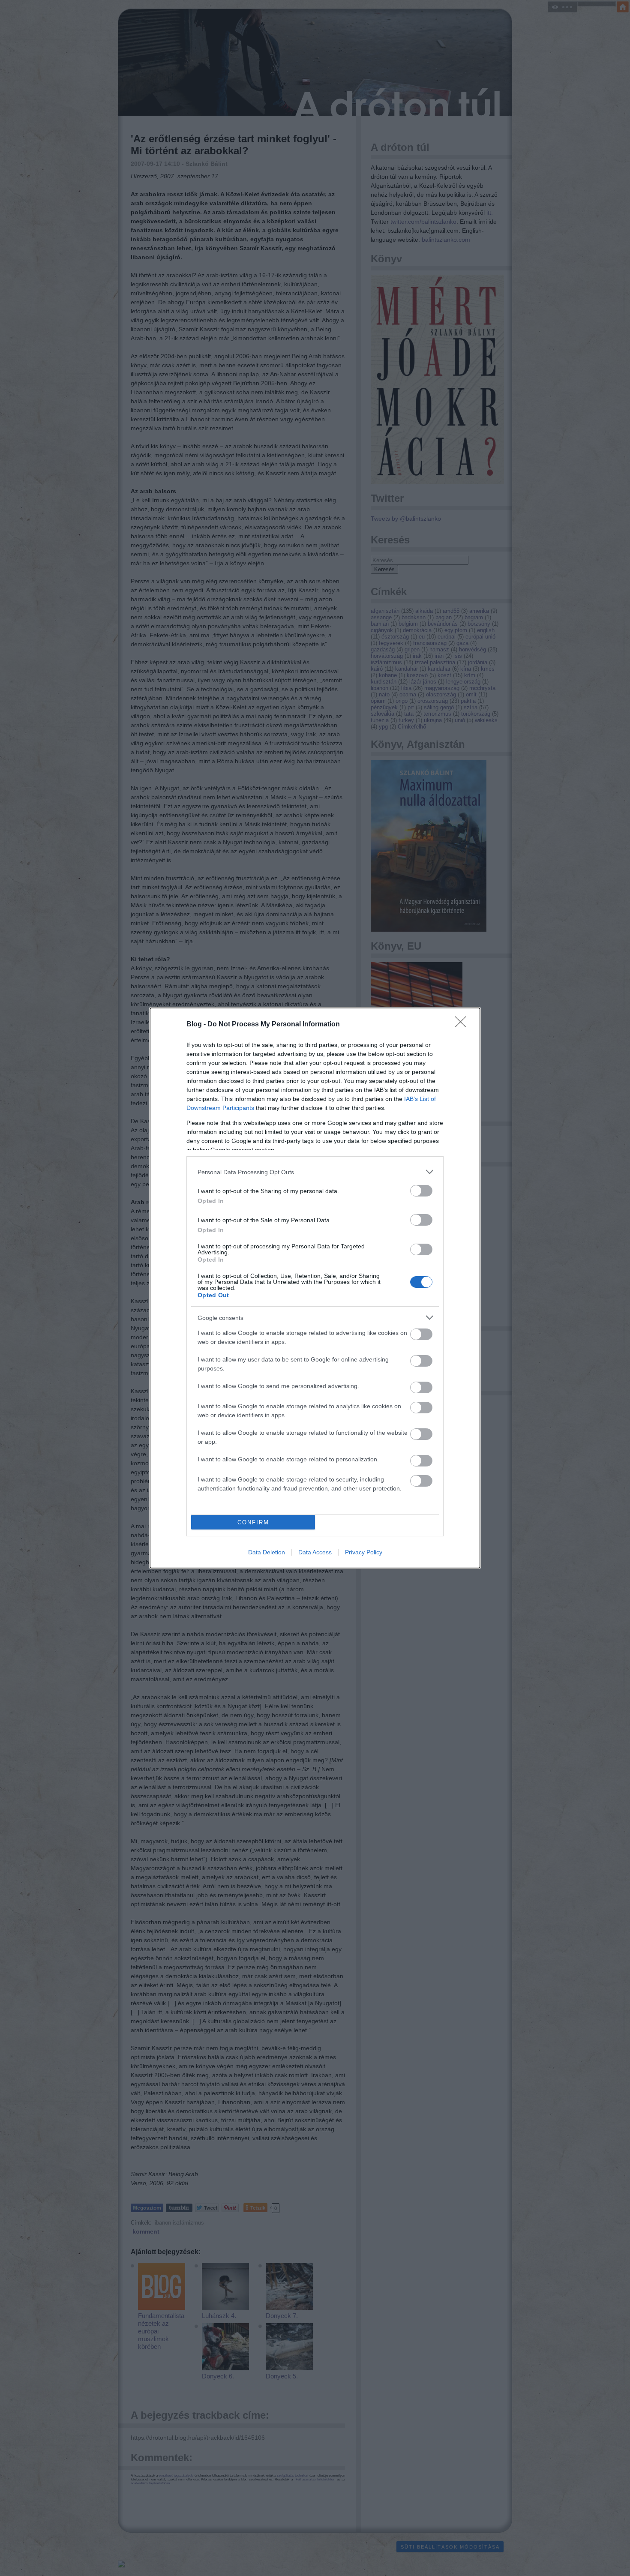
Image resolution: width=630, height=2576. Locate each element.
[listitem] (315, 1172)
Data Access (315, 1552)
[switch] (421, 1191)
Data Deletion (267, 1552)
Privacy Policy (364, 1552)
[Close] (463, 1025)
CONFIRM (253, 1522)
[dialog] (315, 1288)
